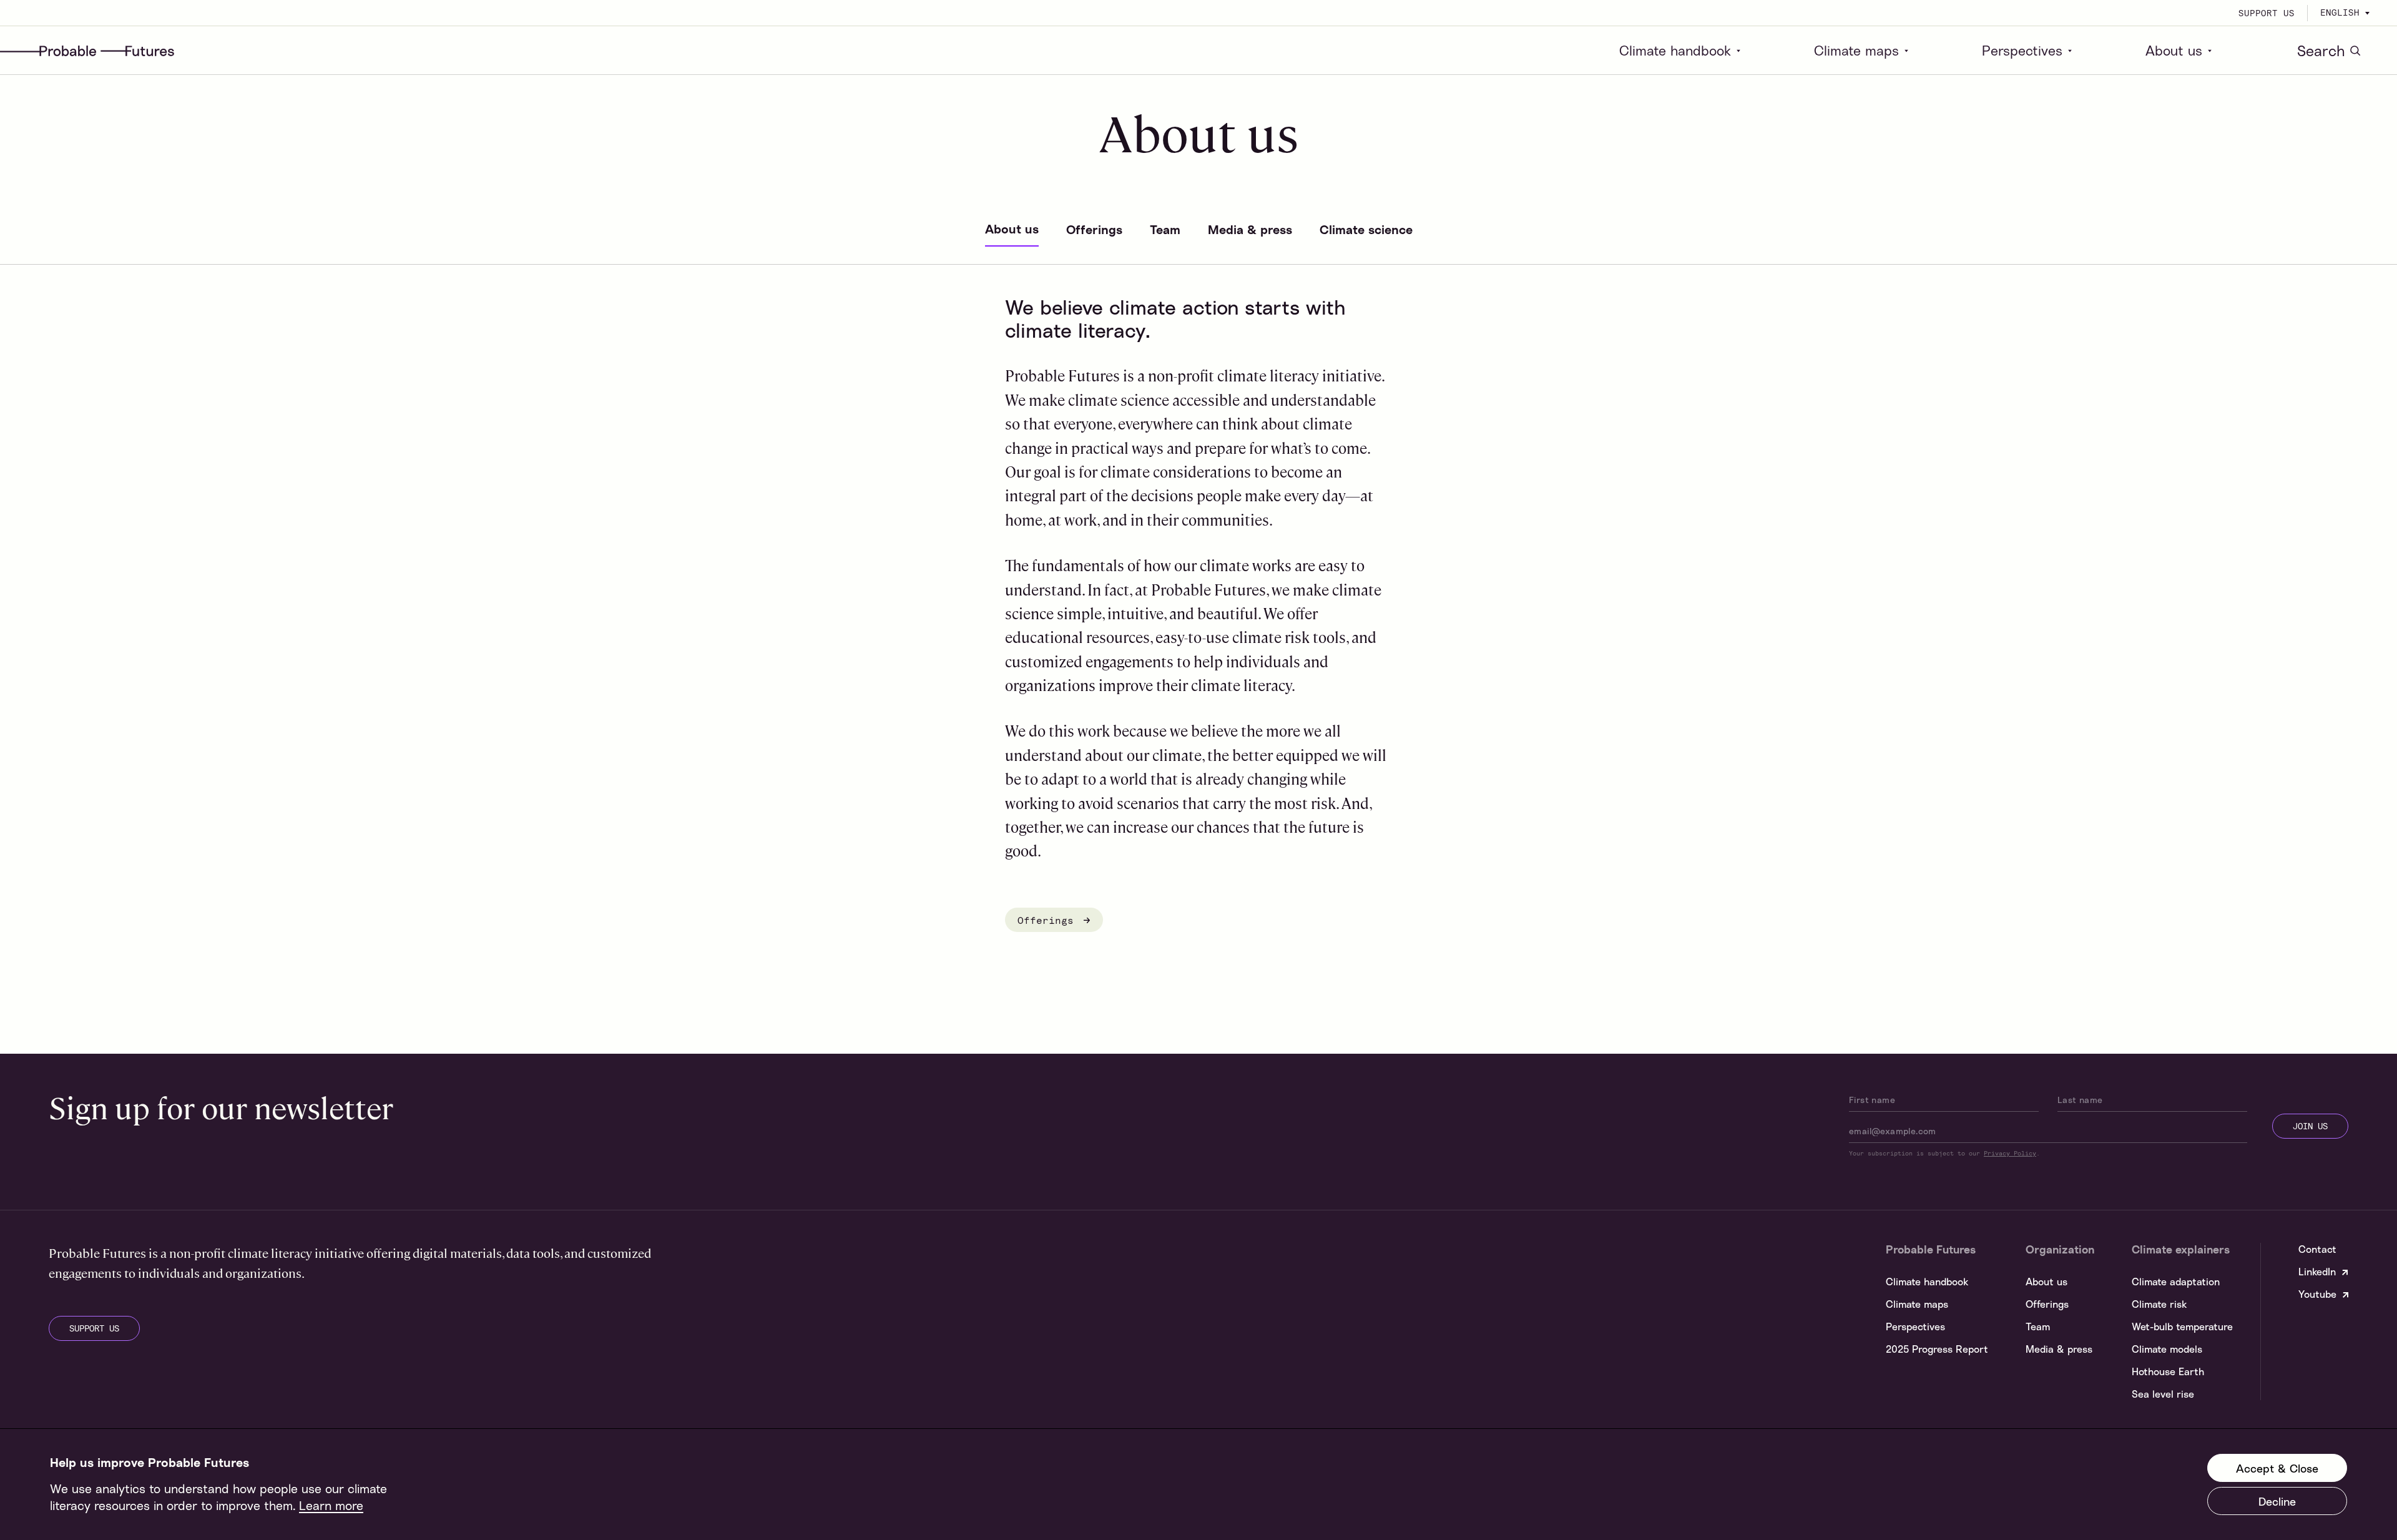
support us (94, 1328)
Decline (2277, 1501)
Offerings (1049, 920)
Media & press (2059, 1349)
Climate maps (1856, 51)
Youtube (2317, 1294)
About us (2174, 51)
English (2340, 12)
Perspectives (2022, 51)
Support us (2267, 13)
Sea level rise (2163, 1394)
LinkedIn (2317, 1272)
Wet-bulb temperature (2182, 1327)
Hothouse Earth (2168, 1371)
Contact (2317, 1249)
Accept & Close (2277, 1468)
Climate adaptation (2176, 1282)
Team (2038, 1327)
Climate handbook (1675, 51)
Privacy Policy (2010, 1153)
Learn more (331, 1505)
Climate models (2167, 1349)
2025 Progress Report (1937, 1349)
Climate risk (2159, 1304)
